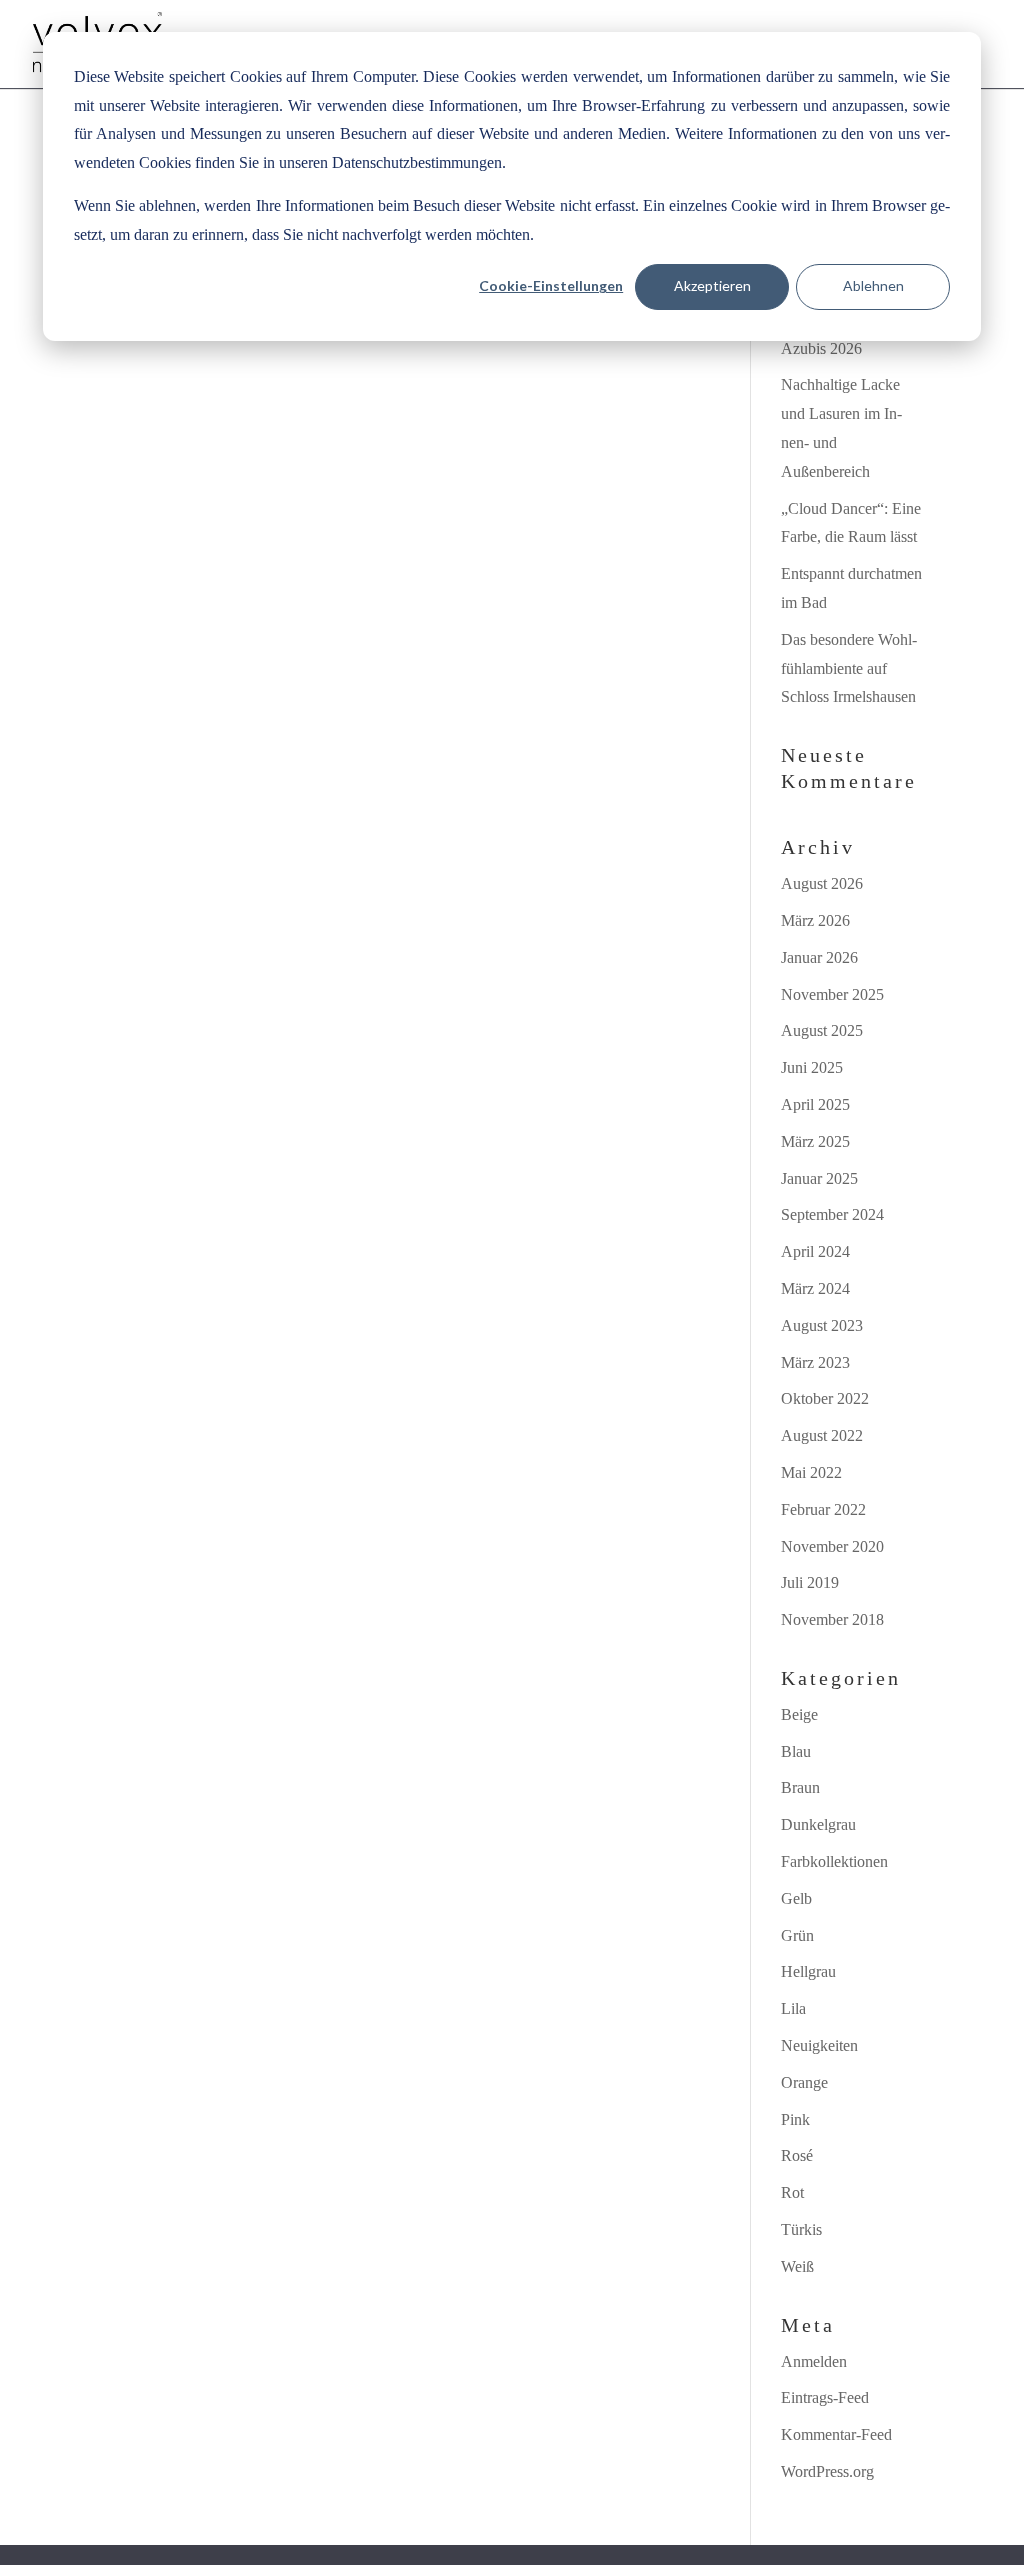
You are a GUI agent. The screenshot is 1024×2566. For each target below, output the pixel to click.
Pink (795, 2119)
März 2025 (815, 1141)
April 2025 (815, 1104)
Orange (804, 2082)
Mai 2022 (811, 1472)
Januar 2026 (819, 957)
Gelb (796, 1898)
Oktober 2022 (825, 1398)
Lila (793, 2008)
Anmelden (814, 2361)
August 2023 (822, 1325)
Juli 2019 (810, 1582)
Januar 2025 (819, 1178)
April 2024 (815, 1251)
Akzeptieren (712, 285)
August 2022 (822, 1435)
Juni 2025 (812, 1067)
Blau (796, 1751)
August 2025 (822, 1030)
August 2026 (822, 883)
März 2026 (815, 920)
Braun (800, 1787)
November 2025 (832, 994)
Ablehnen (873, 285)
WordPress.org (827, 2471)
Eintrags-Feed (825, 2397)
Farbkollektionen (834, 1861)
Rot (792, 2192)
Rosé (797, 2155)
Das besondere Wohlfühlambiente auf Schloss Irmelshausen (849, 668)
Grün (797, 1935)
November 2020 (832, 1546)
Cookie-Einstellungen (551, 285)
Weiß (797, 2266)
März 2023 (815, 1362)
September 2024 (832, 1214)
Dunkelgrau (818, 1824)
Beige (799, 1714)
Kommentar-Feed (836, 2434)
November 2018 (832, 1619)
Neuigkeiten (819, 2045)
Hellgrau (808, 1971)
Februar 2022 (823, 1509)
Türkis (801, 2229)
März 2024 (815, 1288)
